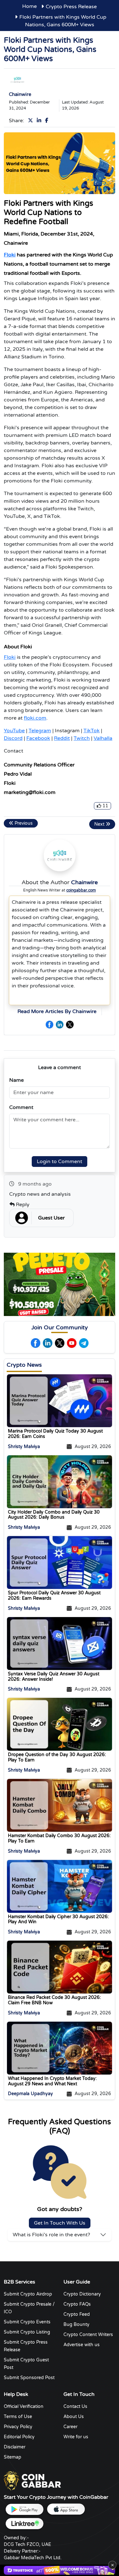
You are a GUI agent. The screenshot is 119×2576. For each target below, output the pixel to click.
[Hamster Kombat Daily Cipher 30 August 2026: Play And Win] (60, 1886)
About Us (74, 2417)
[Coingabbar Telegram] (84, 1343)
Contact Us (75, 2406)
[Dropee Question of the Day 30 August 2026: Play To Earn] (60, 1724)
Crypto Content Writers (88, 2335)
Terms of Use (18, 2417)
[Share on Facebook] (48, 121)
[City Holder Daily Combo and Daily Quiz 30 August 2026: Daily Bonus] (60, 1481)
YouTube (14, 731)
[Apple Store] (66, 2509)
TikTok (92, 731)
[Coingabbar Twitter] (60, 1343)
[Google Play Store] (24, 2509)
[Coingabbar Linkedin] (48, 1343)
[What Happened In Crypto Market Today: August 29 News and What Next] (60, 2048)
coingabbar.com (81, 890)
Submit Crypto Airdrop (28, 2294)
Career (70, 2427)
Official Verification (24, 2406)
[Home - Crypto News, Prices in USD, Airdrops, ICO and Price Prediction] (32, 2481)
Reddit (62, 738)
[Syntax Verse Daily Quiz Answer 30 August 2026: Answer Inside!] (60, 1643)
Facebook (38, 738)
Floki (10, 255)
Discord (13, 738)
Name (17, 1080)
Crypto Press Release (71, 7)
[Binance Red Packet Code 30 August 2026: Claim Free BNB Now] (60, 1967)
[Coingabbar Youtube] (72, 1343)
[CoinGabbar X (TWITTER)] (70, 1024)
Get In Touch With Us (60, 2223)
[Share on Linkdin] (40, 121)
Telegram (40, 731)
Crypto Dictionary (82, 2294)
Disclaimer (15, 2447)
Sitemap (13, 2457)
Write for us (76, 2437)
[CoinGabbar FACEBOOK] (50, 1024)
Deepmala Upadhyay (30, 2094)
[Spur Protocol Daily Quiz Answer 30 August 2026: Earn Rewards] (60, 1562)
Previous (23, 823)
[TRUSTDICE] (60, 2570)
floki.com (35, 718)
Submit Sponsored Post (29, 2378)
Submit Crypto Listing (27, 2332)
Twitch (82, 738)
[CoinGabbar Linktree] (24, 2524)
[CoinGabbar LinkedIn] (60, 1024)
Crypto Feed (77, 2314)
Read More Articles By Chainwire (57, 1011)
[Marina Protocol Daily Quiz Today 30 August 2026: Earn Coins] (60, 1401)
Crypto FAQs (77, 2304)
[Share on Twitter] (32, 121)
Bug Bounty (76, 2324)
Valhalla (103, 738)
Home (30, 6)
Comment (21, 1107)
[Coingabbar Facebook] (36, 1343)
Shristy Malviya (24, 1447)
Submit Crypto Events (27, 2322)
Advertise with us (82, 2345)
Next (100, 824)
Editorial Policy (19, 2437)
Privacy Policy (18, 2427)
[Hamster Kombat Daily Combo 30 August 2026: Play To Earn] (60, 1805)
